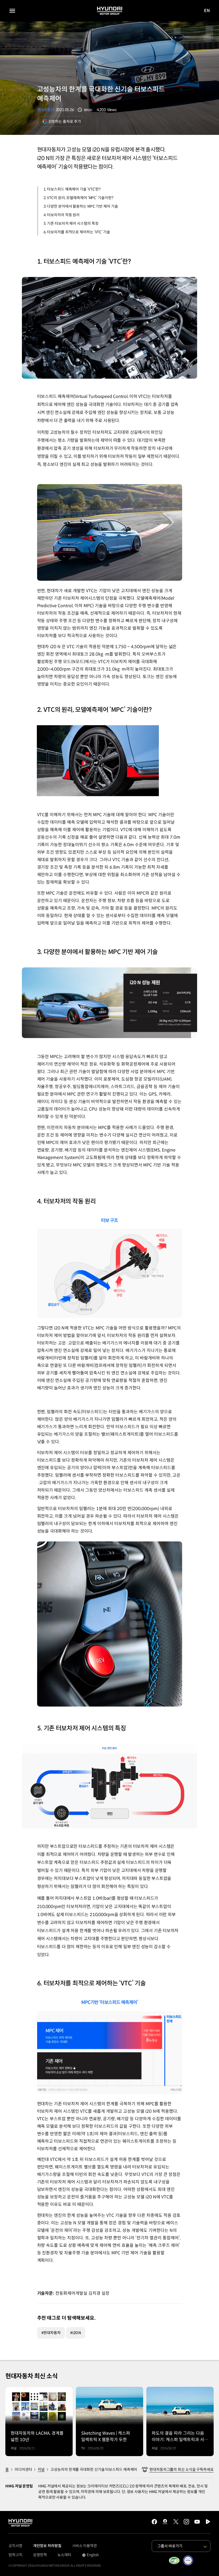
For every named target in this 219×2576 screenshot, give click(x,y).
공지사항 (15, 2546)
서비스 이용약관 (85, 2546)
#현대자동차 (51, 2333)
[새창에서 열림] (174, 2560)
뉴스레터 (64, 2555)
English (90, 2555)
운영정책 (40, 2555)
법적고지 (15, 2555)
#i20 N (76, 2333)
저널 (41, 2469)
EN (207, 11)
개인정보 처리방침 (47, 2546)
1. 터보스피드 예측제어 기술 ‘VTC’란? (72, 189)
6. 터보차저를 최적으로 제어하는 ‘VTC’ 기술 (77, 232)
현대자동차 (46, 110)
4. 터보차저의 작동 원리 (62, 215)
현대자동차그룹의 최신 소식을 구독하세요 (181, 2469)
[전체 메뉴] (12, 11)
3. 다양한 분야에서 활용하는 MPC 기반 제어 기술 (81, 206)
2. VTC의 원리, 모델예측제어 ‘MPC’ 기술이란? (79, 198)
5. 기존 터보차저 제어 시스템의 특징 (71, 223)
